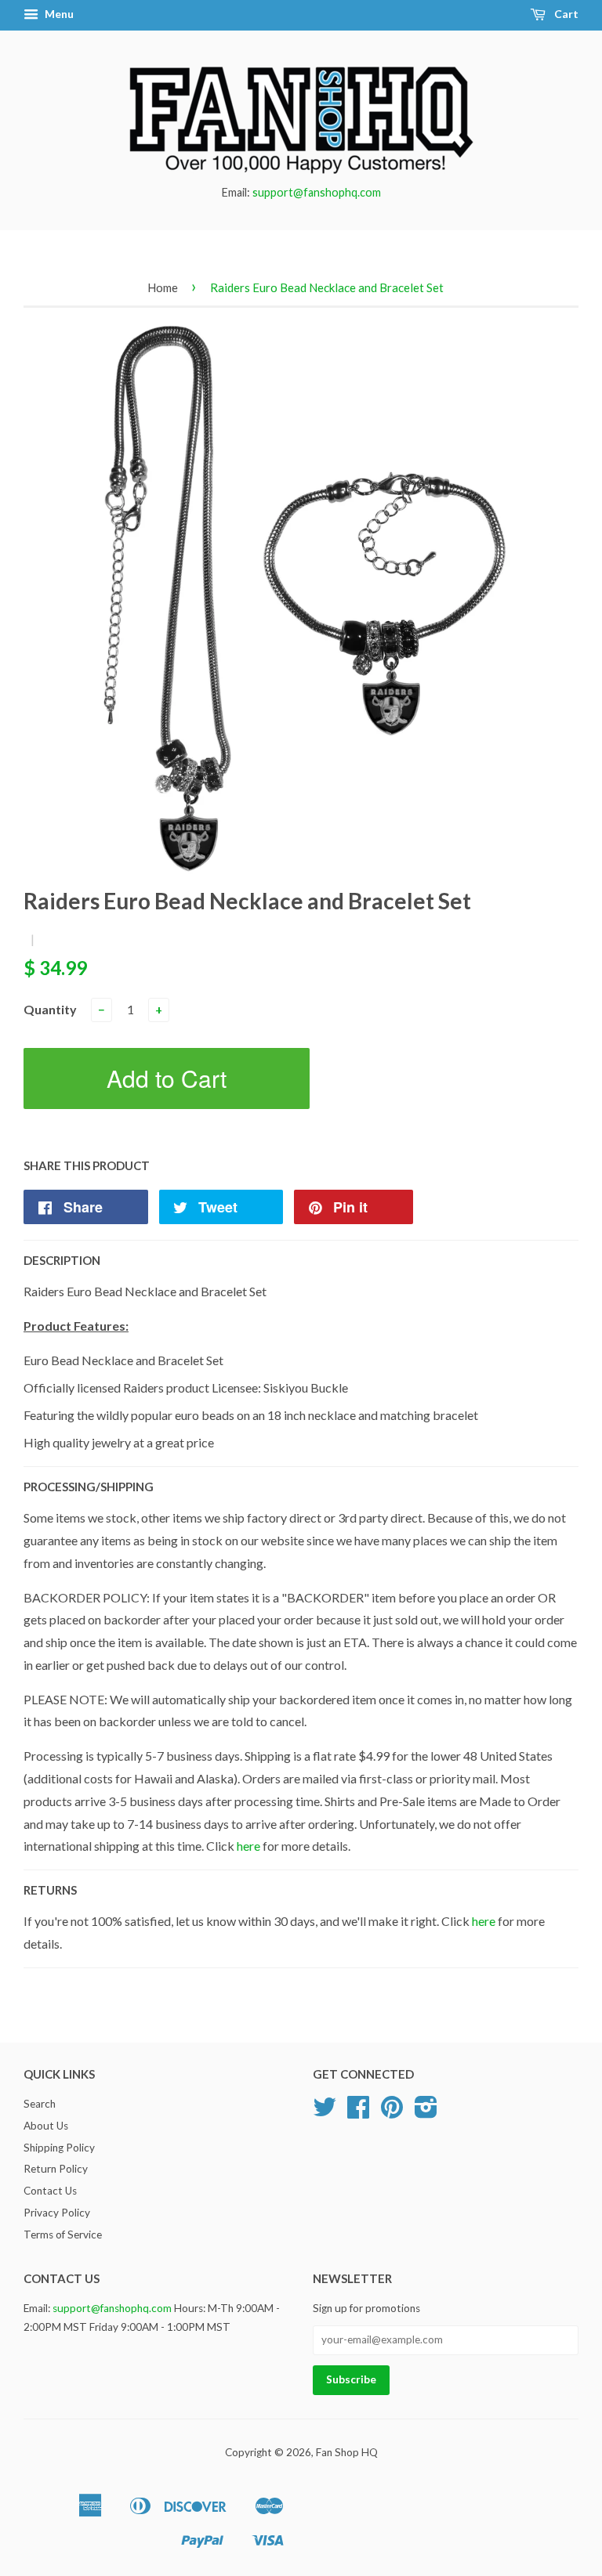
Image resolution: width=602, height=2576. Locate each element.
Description (62, 1260)
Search (40, 2104)
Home (163, 287)
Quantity (50, 1009)
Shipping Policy (59, 2148)
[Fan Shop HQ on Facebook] (358, 2112)
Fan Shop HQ (347, 2452)
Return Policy (56, 2169)
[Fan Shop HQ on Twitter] (325, 2112)
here (248, 1846)
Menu (58, 14)
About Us (46, 2126)
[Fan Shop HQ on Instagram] (426, 2112)
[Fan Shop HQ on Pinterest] (392, 2112)
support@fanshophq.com (317, 192)
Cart (565, 14)
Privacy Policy (57, 2213)
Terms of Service (63, 2235)
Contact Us (50, 2191)
